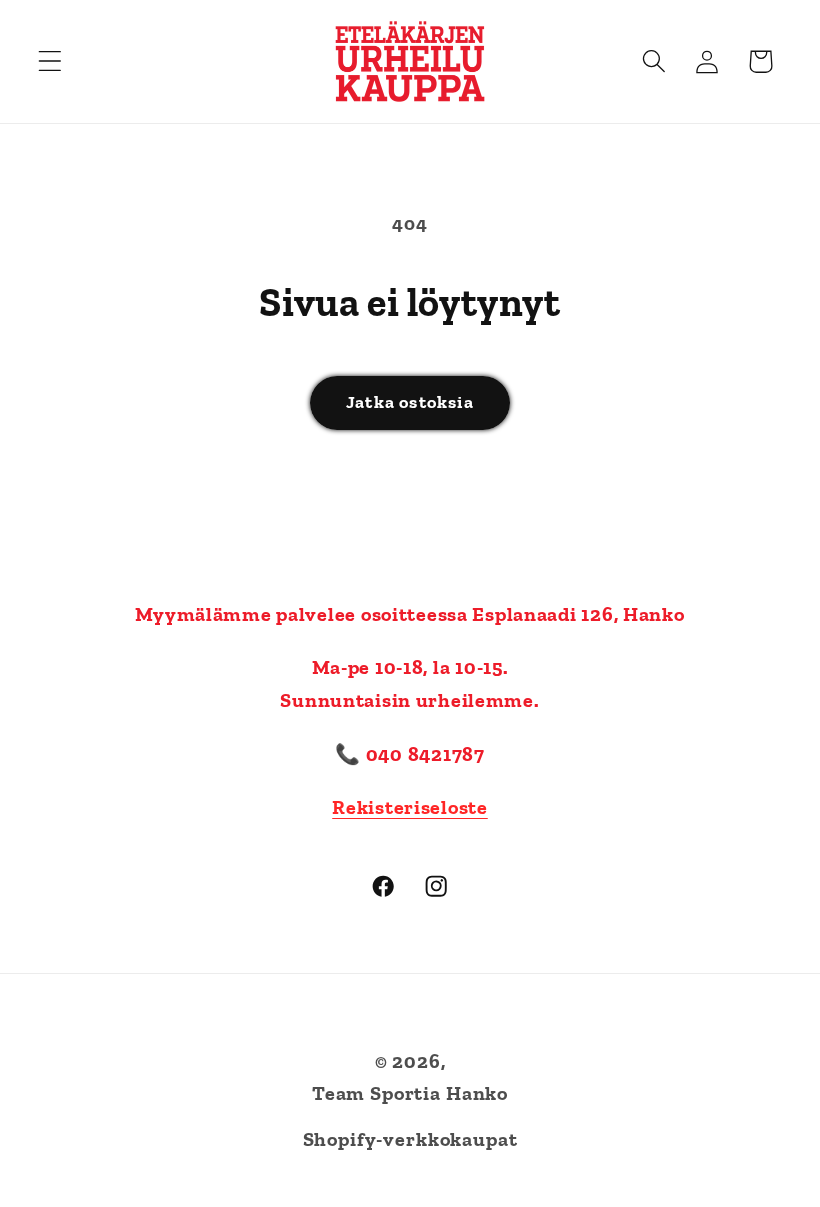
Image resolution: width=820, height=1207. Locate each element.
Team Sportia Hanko (410, 1093)
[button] (50, 61)
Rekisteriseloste (410, 807)
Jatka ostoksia (410, 402)
